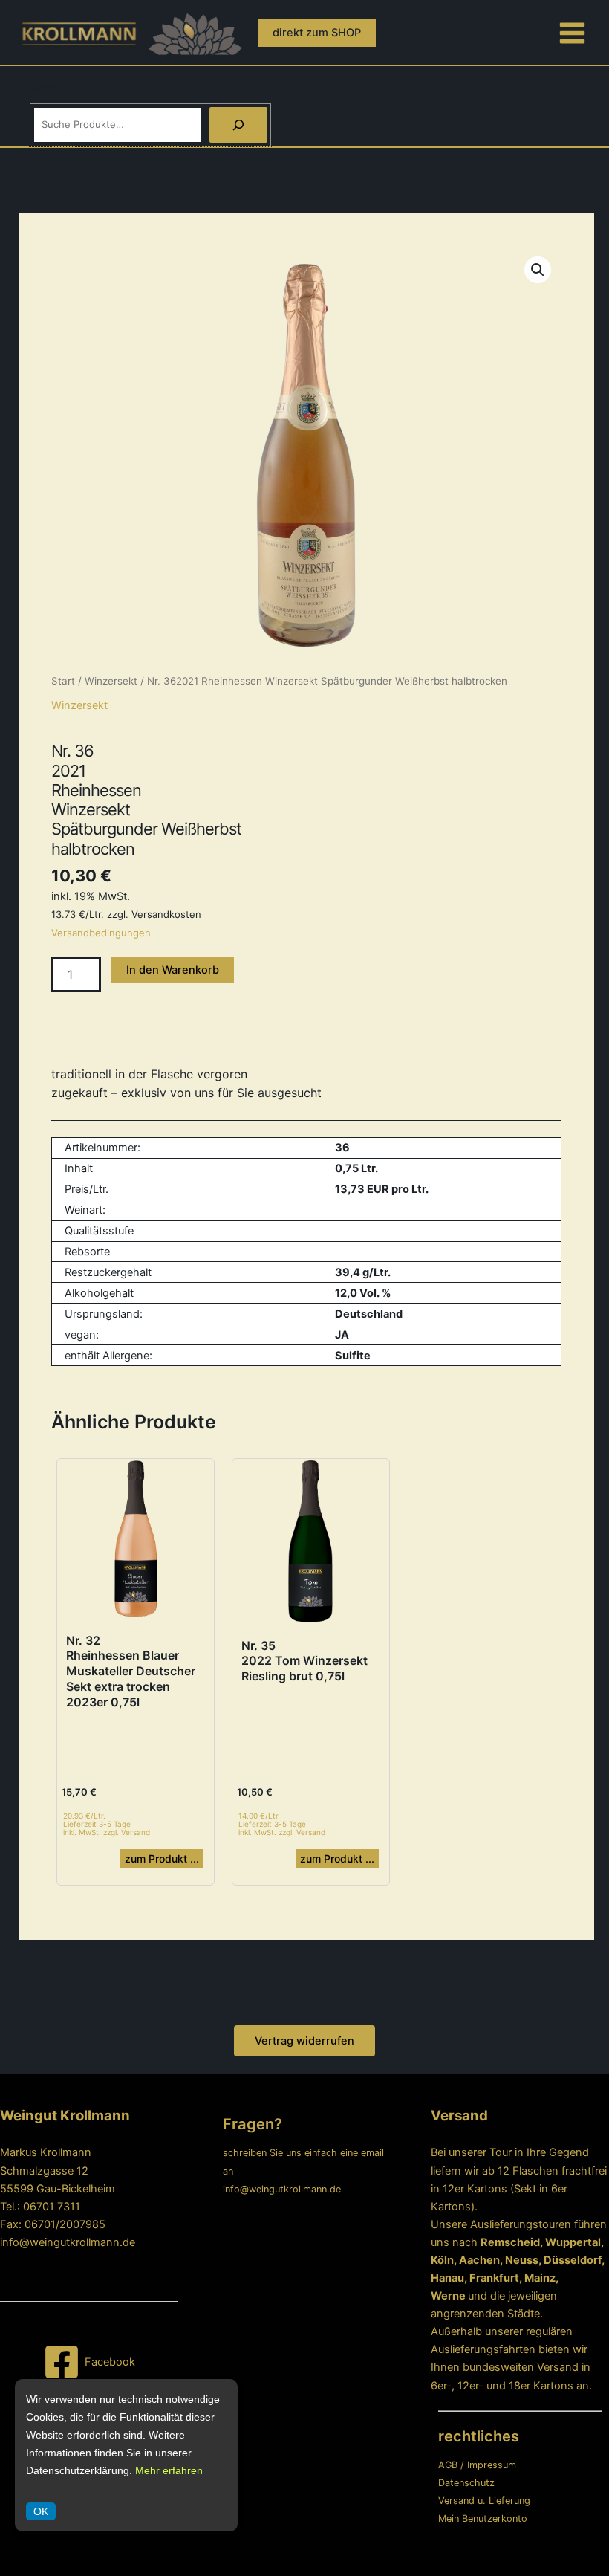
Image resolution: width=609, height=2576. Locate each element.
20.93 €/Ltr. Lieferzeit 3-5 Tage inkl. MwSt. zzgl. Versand (107, 1824)
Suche (44, 88)
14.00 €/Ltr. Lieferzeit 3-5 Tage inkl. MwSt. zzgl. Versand (282, 1824)
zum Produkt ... (162, 1858)
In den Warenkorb (173, 970)
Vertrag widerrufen (304, 2041)
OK (41, 2511)
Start (63, 681)
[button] (317, 33)
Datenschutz (466, 2483)
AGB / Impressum (477, 2465)
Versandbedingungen (101, 933)
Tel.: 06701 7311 (40, 2207)
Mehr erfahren (169, 2470)
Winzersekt (111, 681)
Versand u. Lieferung (484, 2501)
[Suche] (238, 125)
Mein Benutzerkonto (483, 2518)
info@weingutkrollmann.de (68, 2242)
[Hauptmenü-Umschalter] (572, 32)
